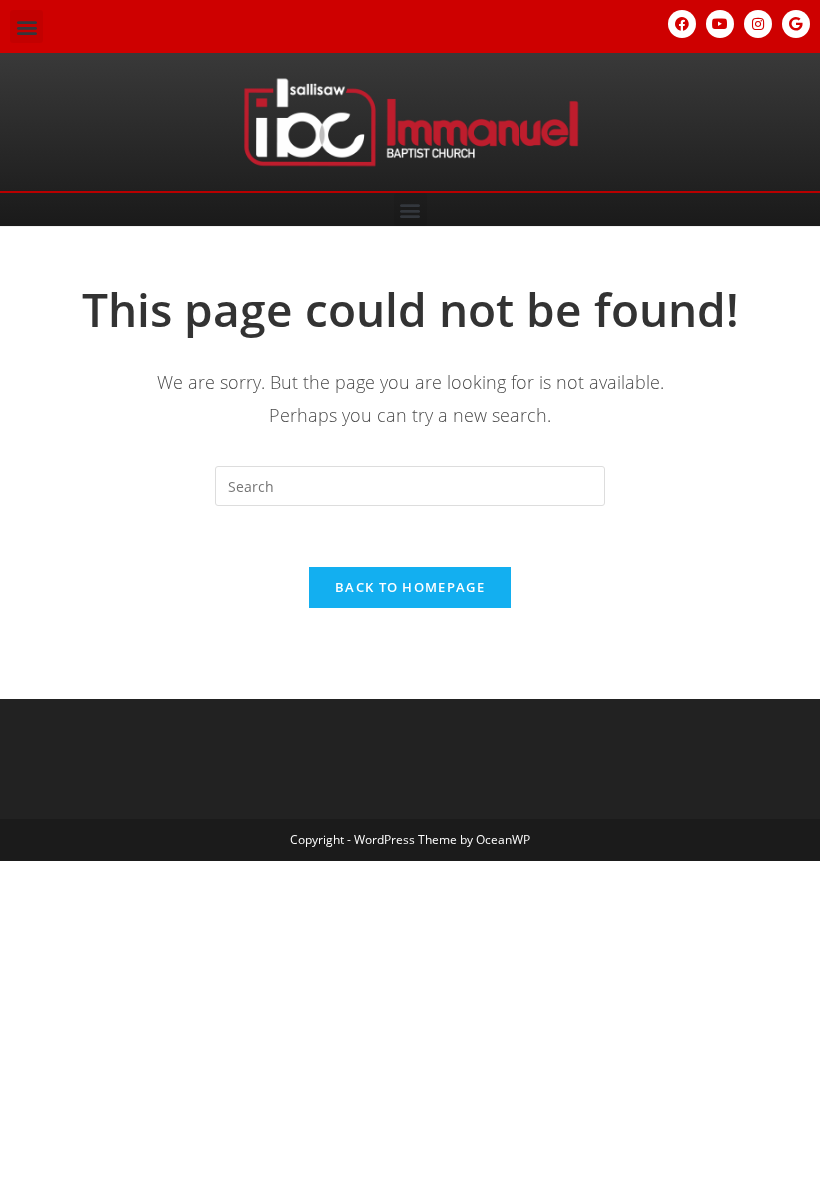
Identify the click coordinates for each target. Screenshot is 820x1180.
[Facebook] (682, 24)
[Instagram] (758, 24)
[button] (26, 26)
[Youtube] (720, 24)
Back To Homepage (410, 587)
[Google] (796, 24)
